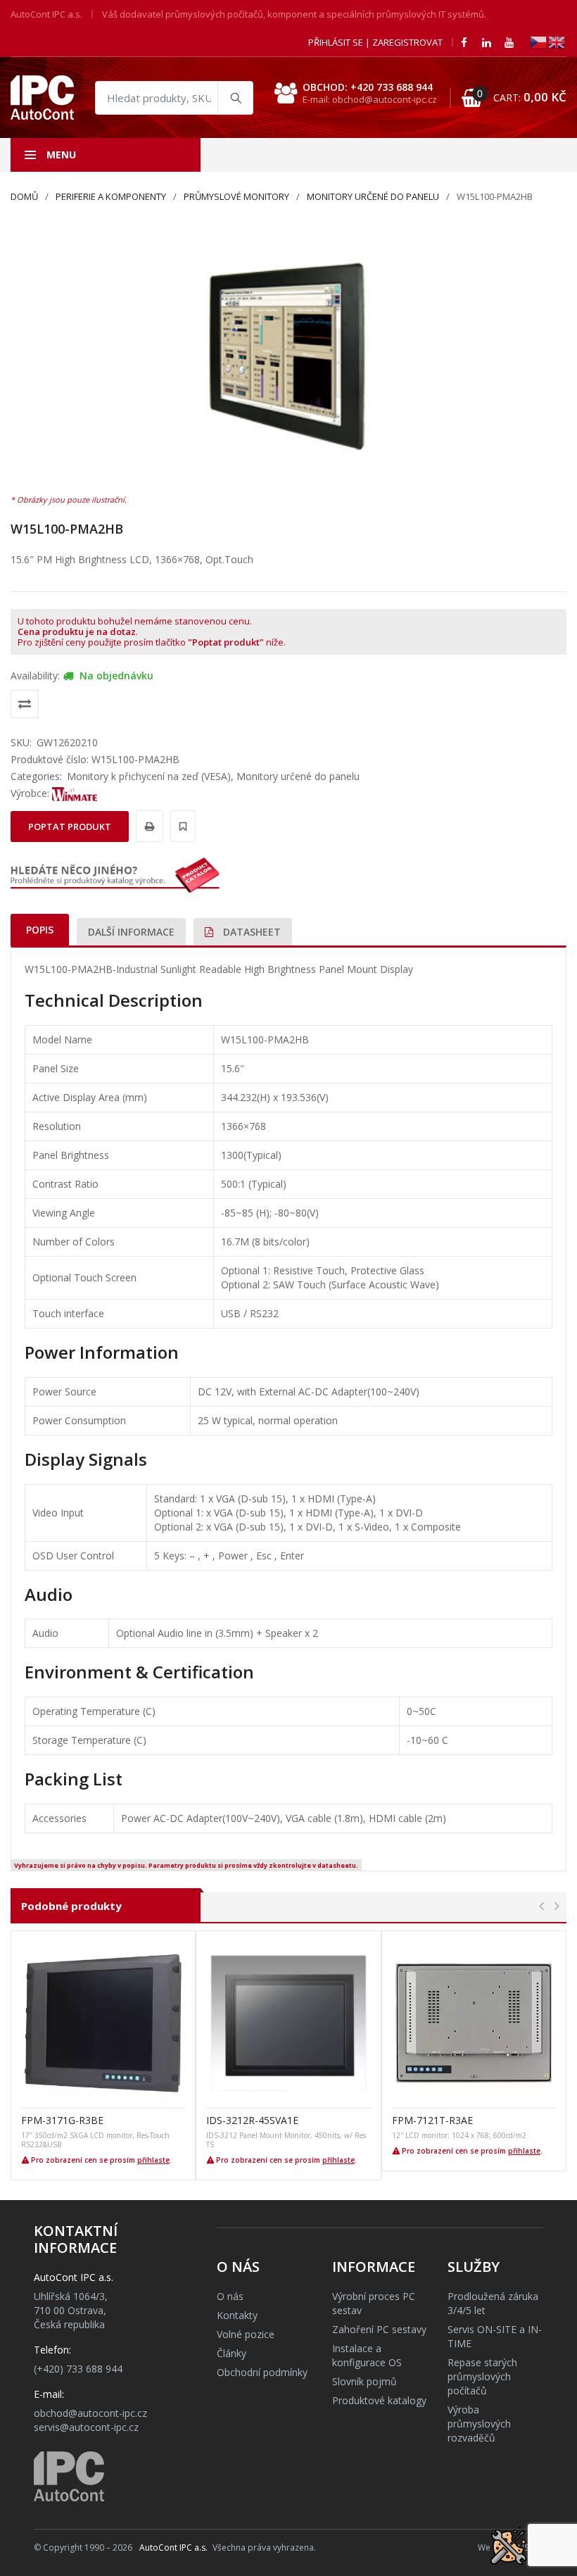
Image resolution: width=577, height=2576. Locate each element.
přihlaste (153, 2160)
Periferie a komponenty (111, 196)
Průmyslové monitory (236, 196)
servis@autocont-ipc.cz (86, 2427)
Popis (40, 930)
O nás (230, 2296)
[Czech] (539, 41)
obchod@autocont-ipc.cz (90, 2413)
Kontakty (237, 2315)
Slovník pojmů (364, 2381)
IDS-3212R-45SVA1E (252, 2120)
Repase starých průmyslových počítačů (482, 2376)
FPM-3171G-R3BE (62, 2120)
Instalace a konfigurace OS (367, 2355)
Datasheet (251, 932)
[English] (557, 41)
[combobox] (174, 98)
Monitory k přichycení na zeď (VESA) (149, 776)
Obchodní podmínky (262, 2372)
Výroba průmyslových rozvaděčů (479, 2424)
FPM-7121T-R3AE (432, 2120)
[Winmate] (75, 793)
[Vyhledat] (235, 98)
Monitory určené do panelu (373, 196)
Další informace (131, 932)
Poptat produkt (70, 827)
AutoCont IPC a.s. (173, 2547)
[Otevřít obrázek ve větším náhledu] (288, 355)
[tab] (40, 930)
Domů (24, 196)
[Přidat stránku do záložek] (181, 826)
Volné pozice (246, 2334)
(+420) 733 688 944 (78, 2369)
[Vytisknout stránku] (147, 826)
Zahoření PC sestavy (379, 2329)
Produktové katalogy (379, 2400)
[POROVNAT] (25, 704)
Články (232, 2353)
